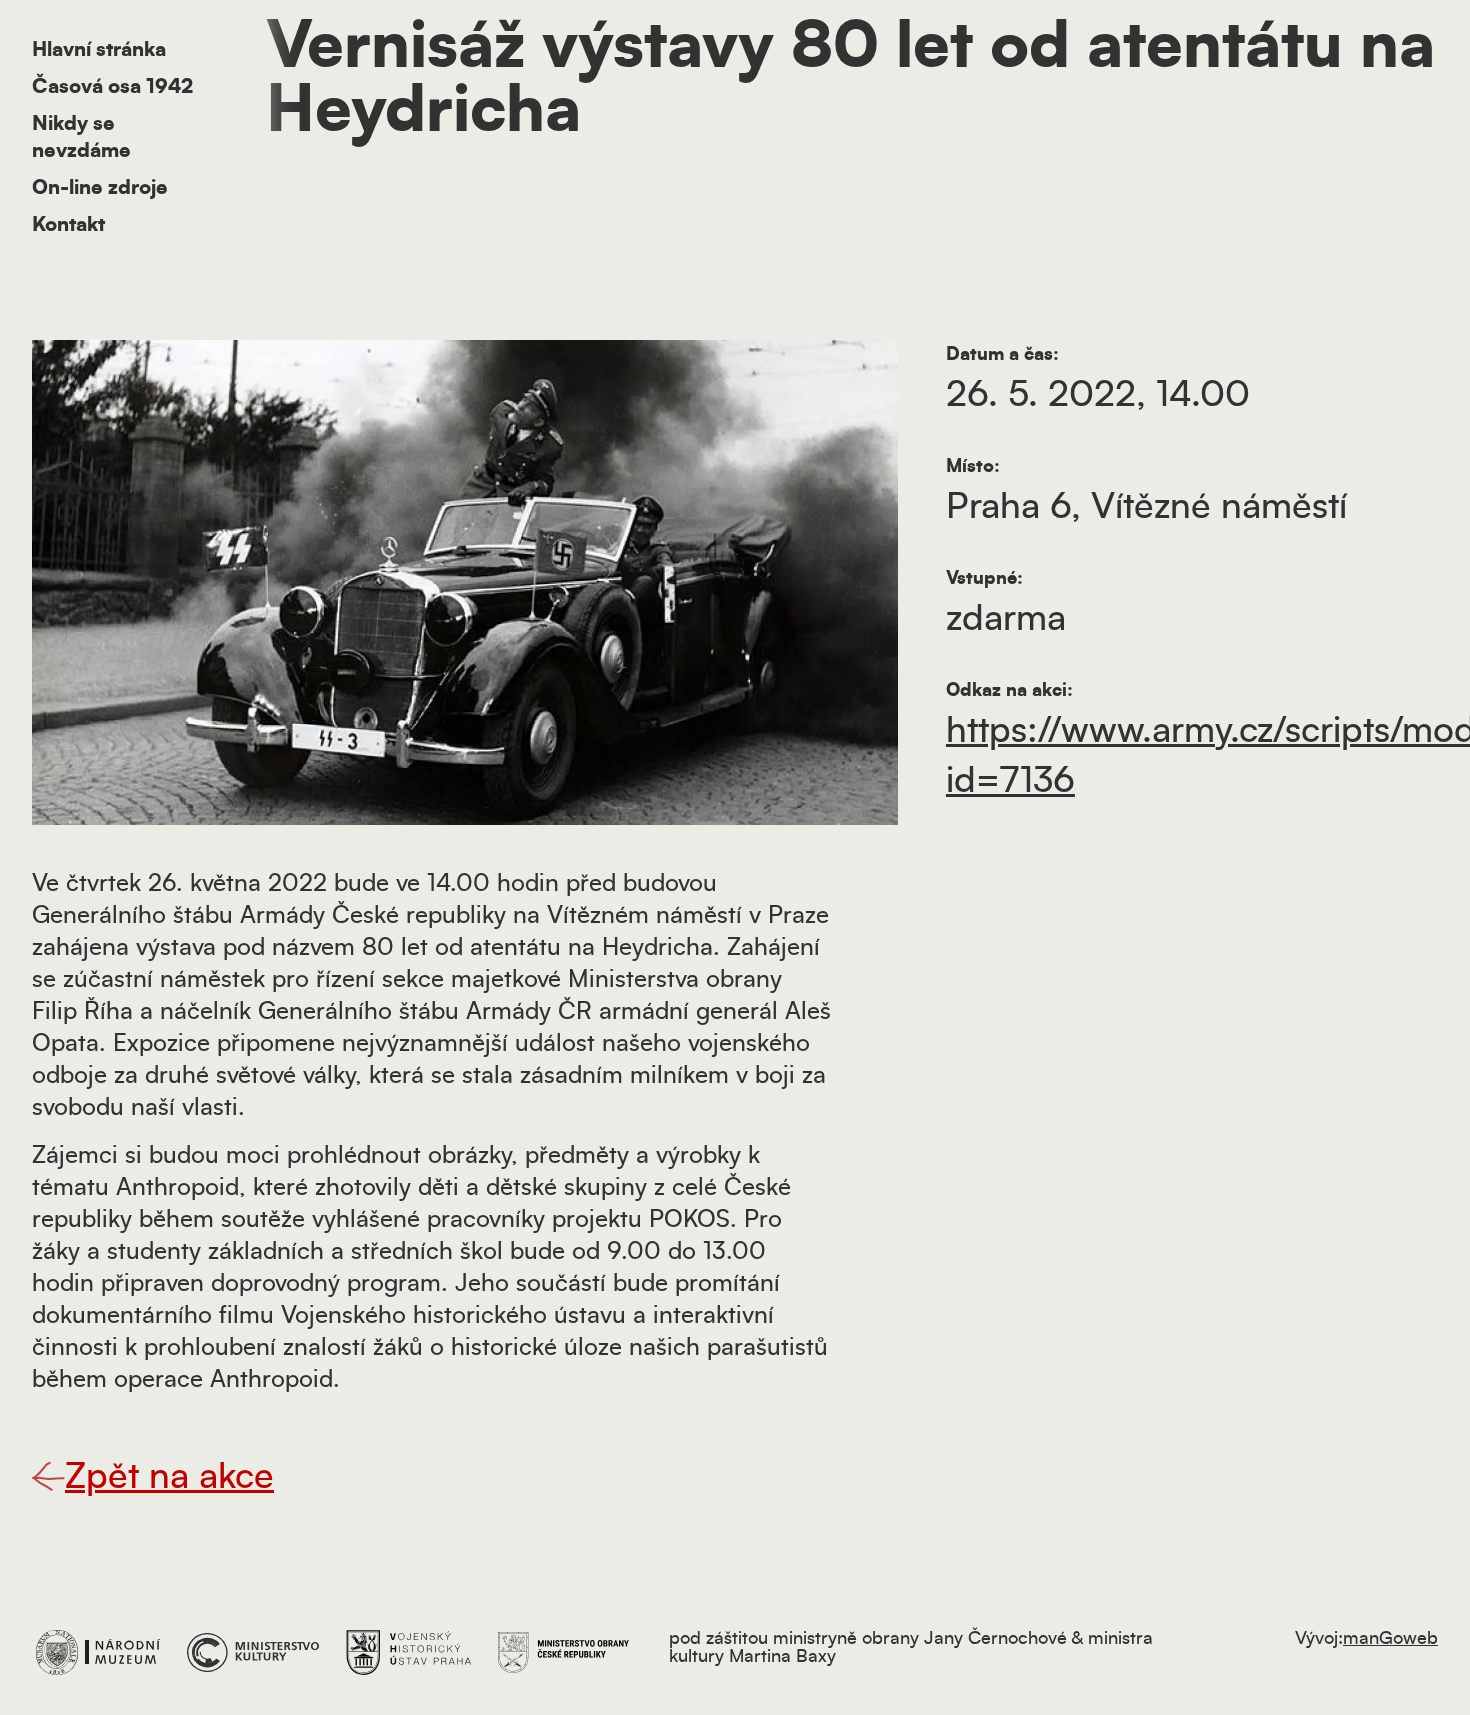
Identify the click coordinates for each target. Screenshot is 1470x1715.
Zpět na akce (169, 1477)
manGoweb (1390, 1639)
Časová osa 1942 (112, 87)
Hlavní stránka (99, 50)
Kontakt (68, 225)
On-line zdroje (100, 188)
